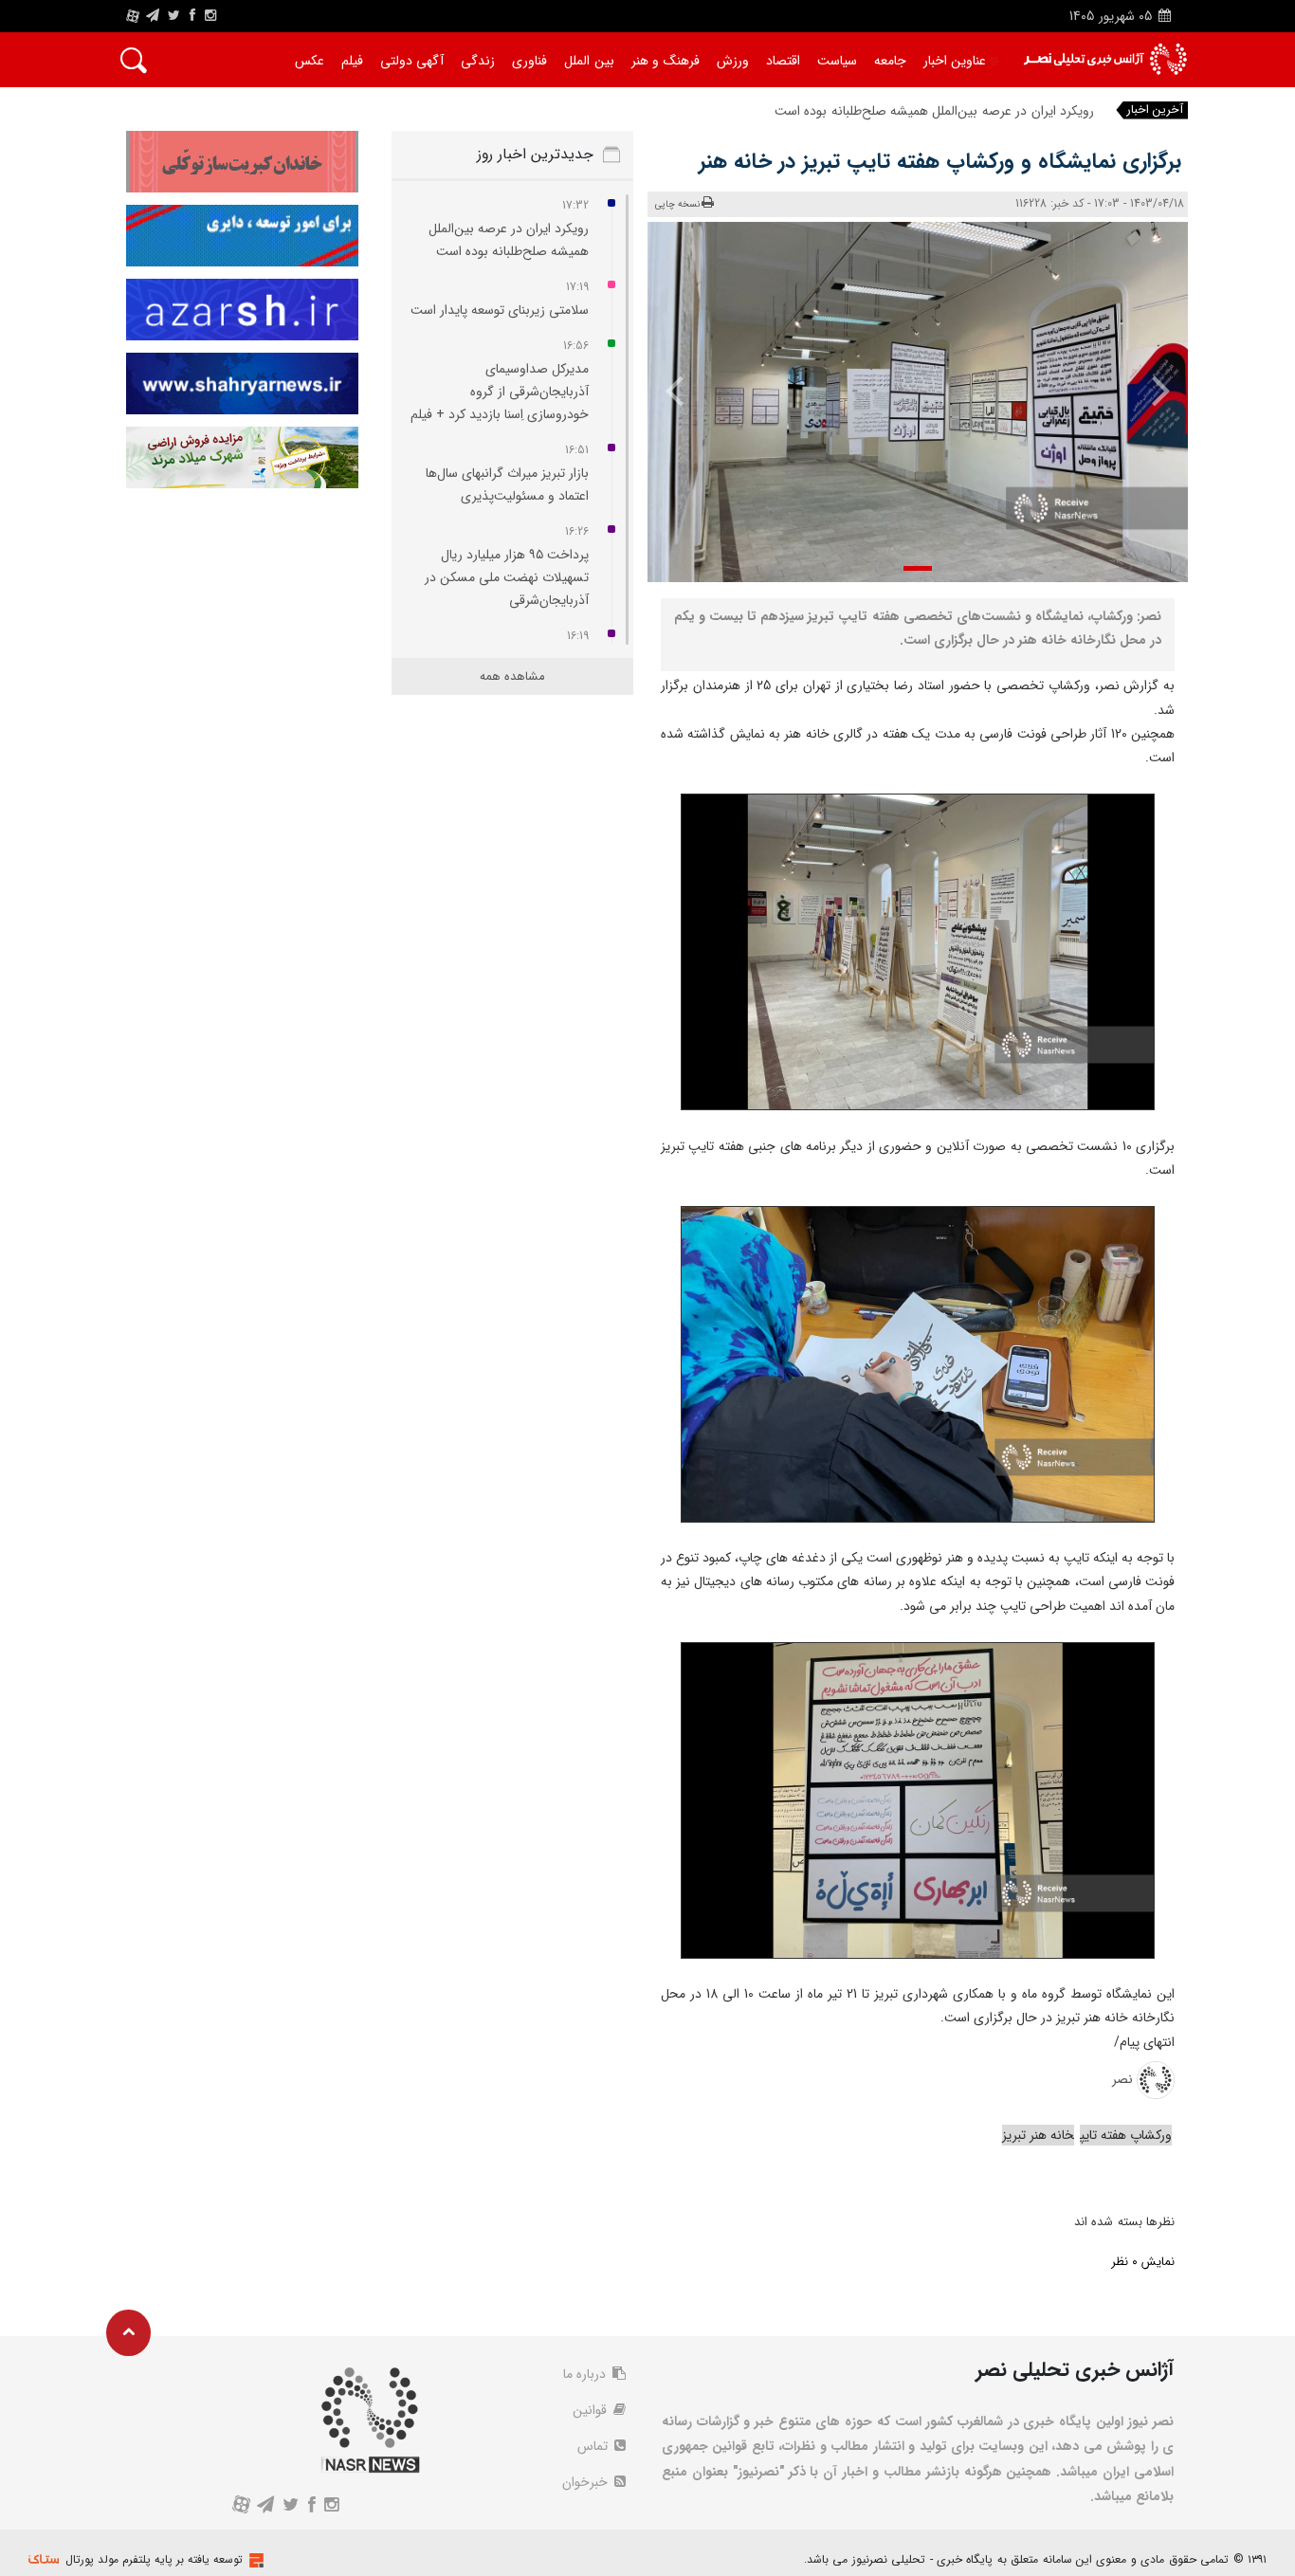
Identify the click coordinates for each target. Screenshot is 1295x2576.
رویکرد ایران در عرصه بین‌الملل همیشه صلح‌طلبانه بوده (947, 111)
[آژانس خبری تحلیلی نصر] (1105, 59)
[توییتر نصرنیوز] (175, 16)
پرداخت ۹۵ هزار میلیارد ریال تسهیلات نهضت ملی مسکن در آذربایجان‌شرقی (507, 577)
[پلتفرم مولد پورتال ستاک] (254, 2560)
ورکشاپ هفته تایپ (1126, 2135)
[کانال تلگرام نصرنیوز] (153, 16)
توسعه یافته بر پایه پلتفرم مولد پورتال (154, 2559)
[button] (918, 568)
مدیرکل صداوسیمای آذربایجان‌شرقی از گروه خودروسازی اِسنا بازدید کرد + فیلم (500, 392)
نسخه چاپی (677, 204)
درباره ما (586, 2374)
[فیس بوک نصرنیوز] (192, 16)
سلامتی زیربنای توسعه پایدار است (500, 310)
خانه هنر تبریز (1038, 2135)
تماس (594, 2446)
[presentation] (1148, 390)
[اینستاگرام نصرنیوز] (210, 16)
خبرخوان (587, 2482)
